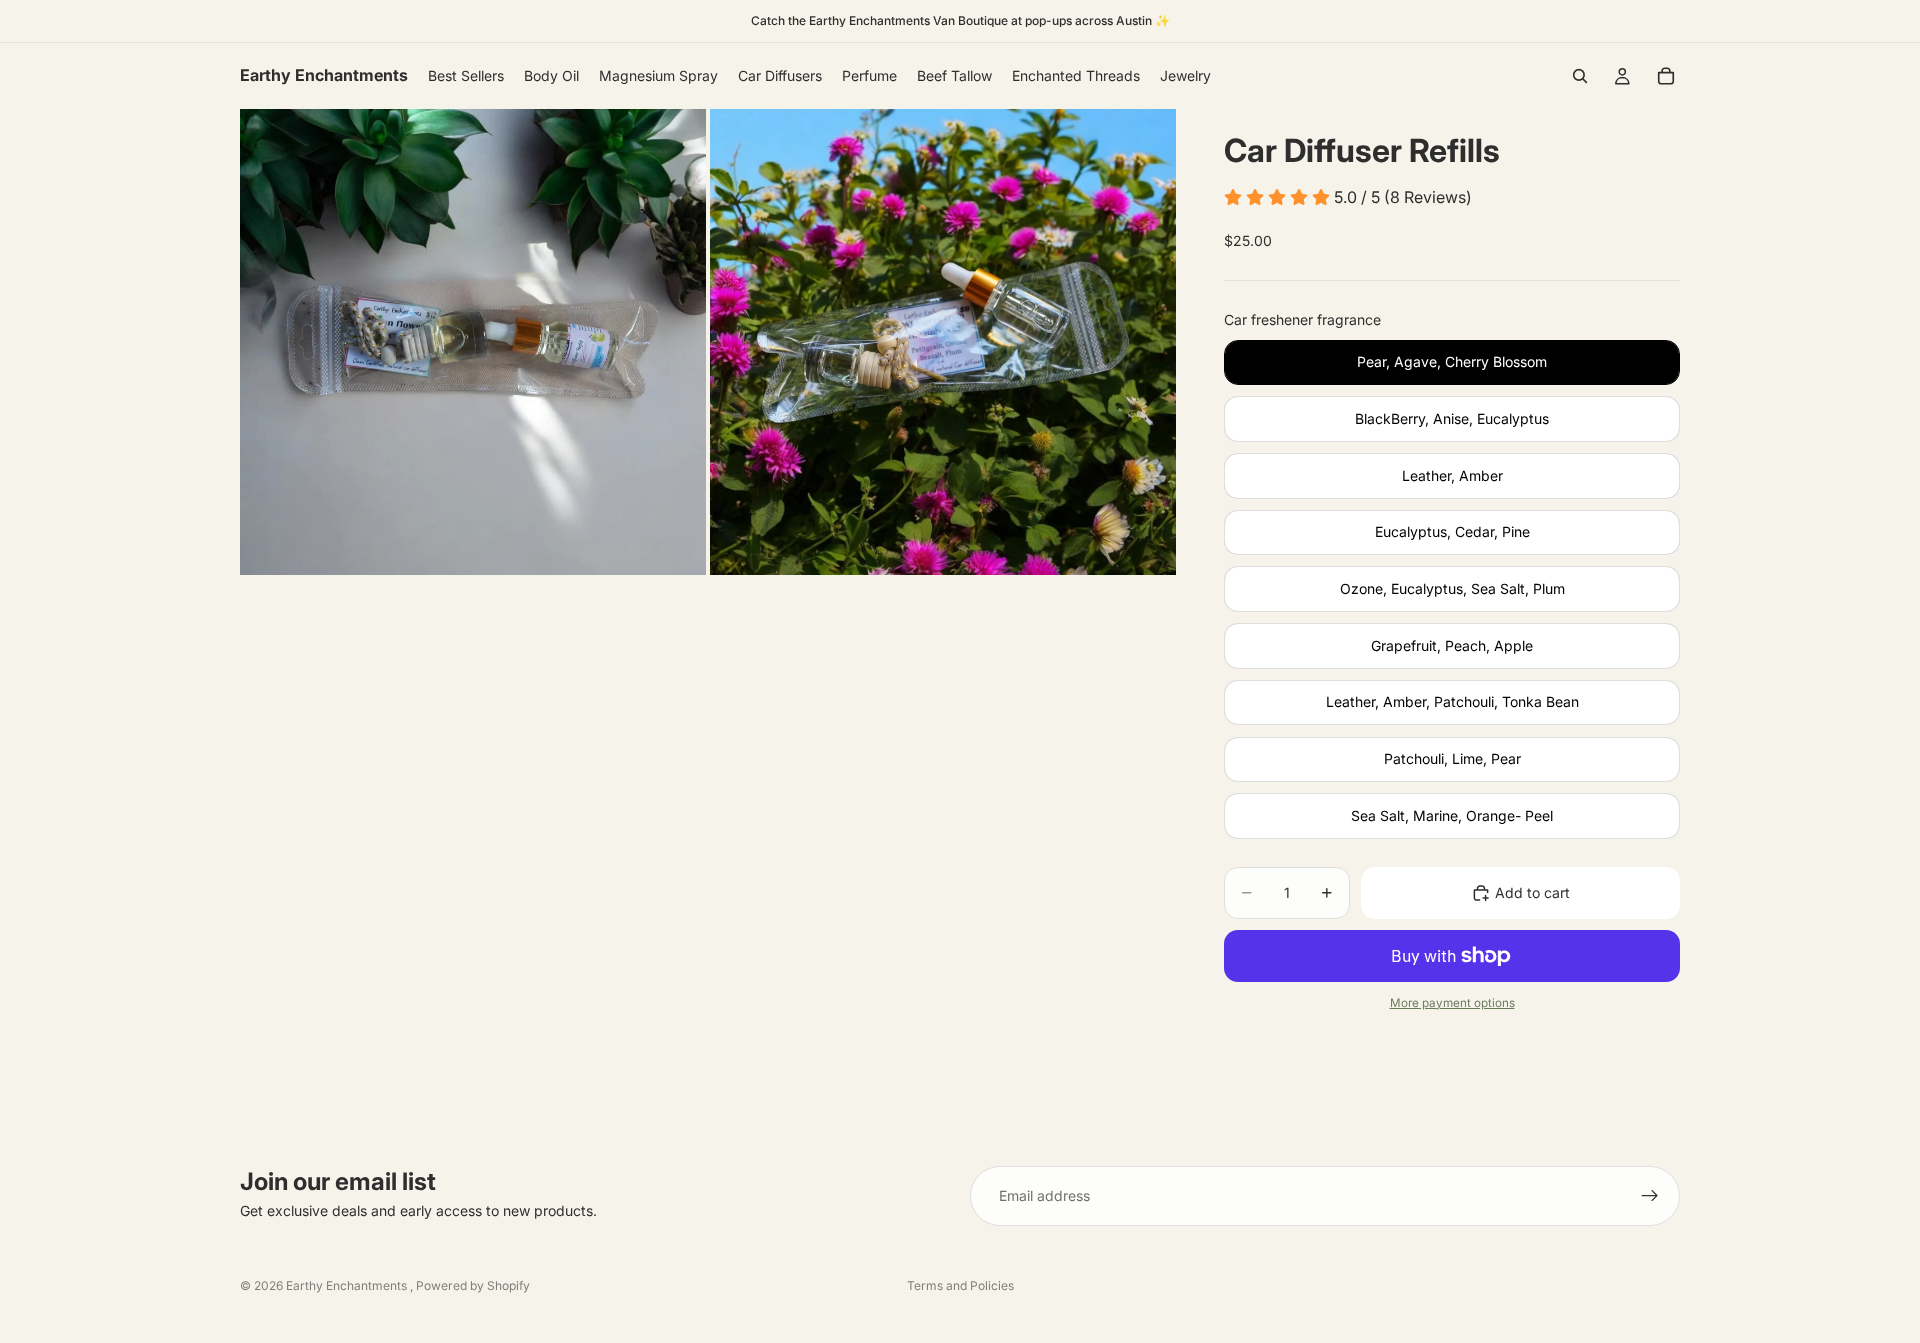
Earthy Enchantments (348, 1285)
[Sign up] (1650, 1196)
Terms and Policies (960, 1285)
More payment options (1452, 1003)
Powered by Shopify (473, 1285)
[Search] (1580, 76)
